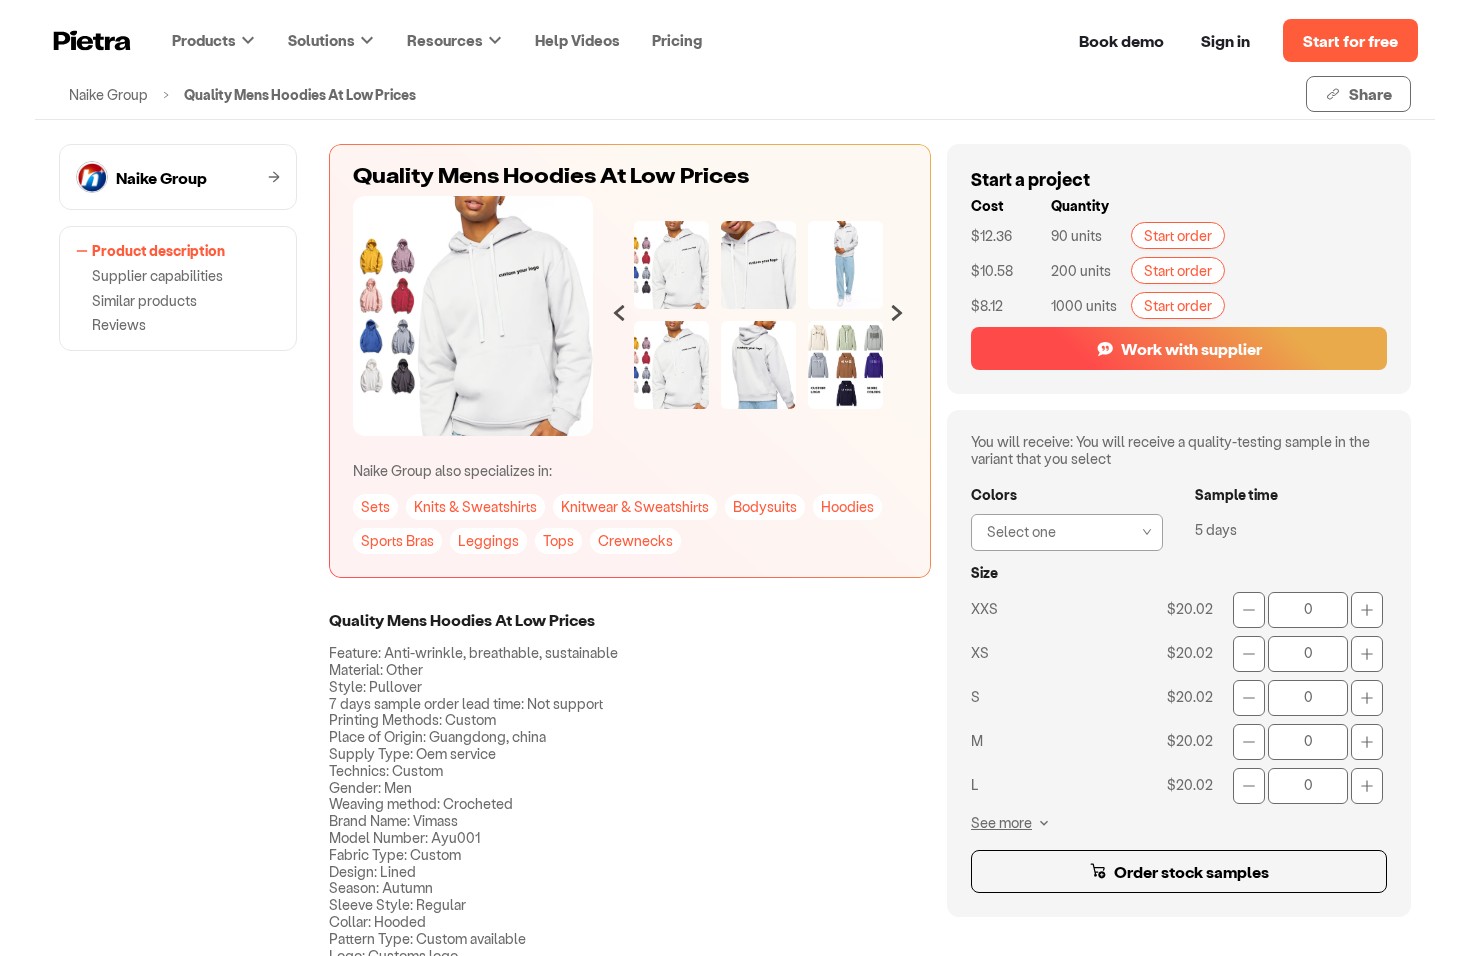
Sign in (1225, 40)
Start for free (1350, 40)
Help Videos (577, 40)
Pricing (677, 40)
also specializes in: (452, 470)
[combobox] (1061, 530)
